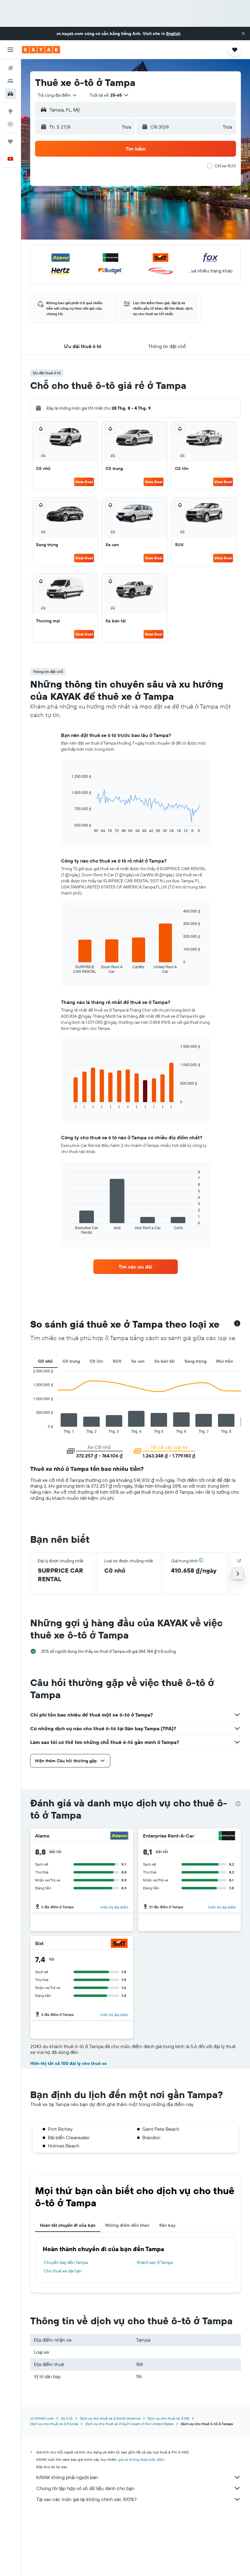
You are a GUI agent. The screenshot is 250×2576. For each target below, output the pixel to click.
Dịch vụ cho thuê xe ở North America (110, 2418)
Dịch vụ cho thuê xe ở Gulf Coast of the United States (129, 2424)
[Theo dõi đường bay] (10, 124)
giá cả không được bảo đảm (141, 2459)
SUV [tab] (117, 1361)
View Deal (84, 482)
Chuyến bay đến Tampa (66, 2262)
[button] (243, 34)
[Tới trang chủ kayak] (41, 50)
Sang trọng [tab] (195, 1361)
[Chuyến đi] (10, 141)
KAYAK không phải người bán (67, 2477)
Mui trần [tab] (225, 1361)
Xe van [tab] (138, 1361)
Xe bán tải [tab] (164, 1361)
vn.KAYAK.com (42, 2418)
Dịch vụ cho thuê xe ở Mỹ (168, 2418)
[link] (135, 1267)
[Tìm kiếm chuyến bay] (10, 68)
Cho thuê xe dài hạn (63, 2271)
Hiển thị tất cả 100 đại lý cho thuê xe (68, 2063)
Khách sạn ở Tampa (155, 2262)
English (173, 34)
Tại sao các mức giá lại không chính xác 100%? (86, 2499)
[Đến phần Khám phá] (10, 111)
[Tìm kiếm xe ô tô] (10, 94)
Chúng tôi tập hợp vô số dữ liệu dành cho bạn (85, 2488)
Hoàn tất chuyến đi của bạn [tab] (68, 2225)
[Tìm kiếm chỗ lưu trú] (10, 81)
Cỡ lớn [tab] (96, 1361)
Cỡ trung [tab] (71, 1361)
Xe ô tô (67, 2418)
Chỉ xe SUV (225, 166)
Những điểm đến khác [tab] (127, 2225)
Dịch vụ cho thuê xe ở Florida (54, 2424)
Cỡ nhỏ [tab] (45, 1361)
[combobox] (57, 95)
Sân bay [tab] (167, 2225)
